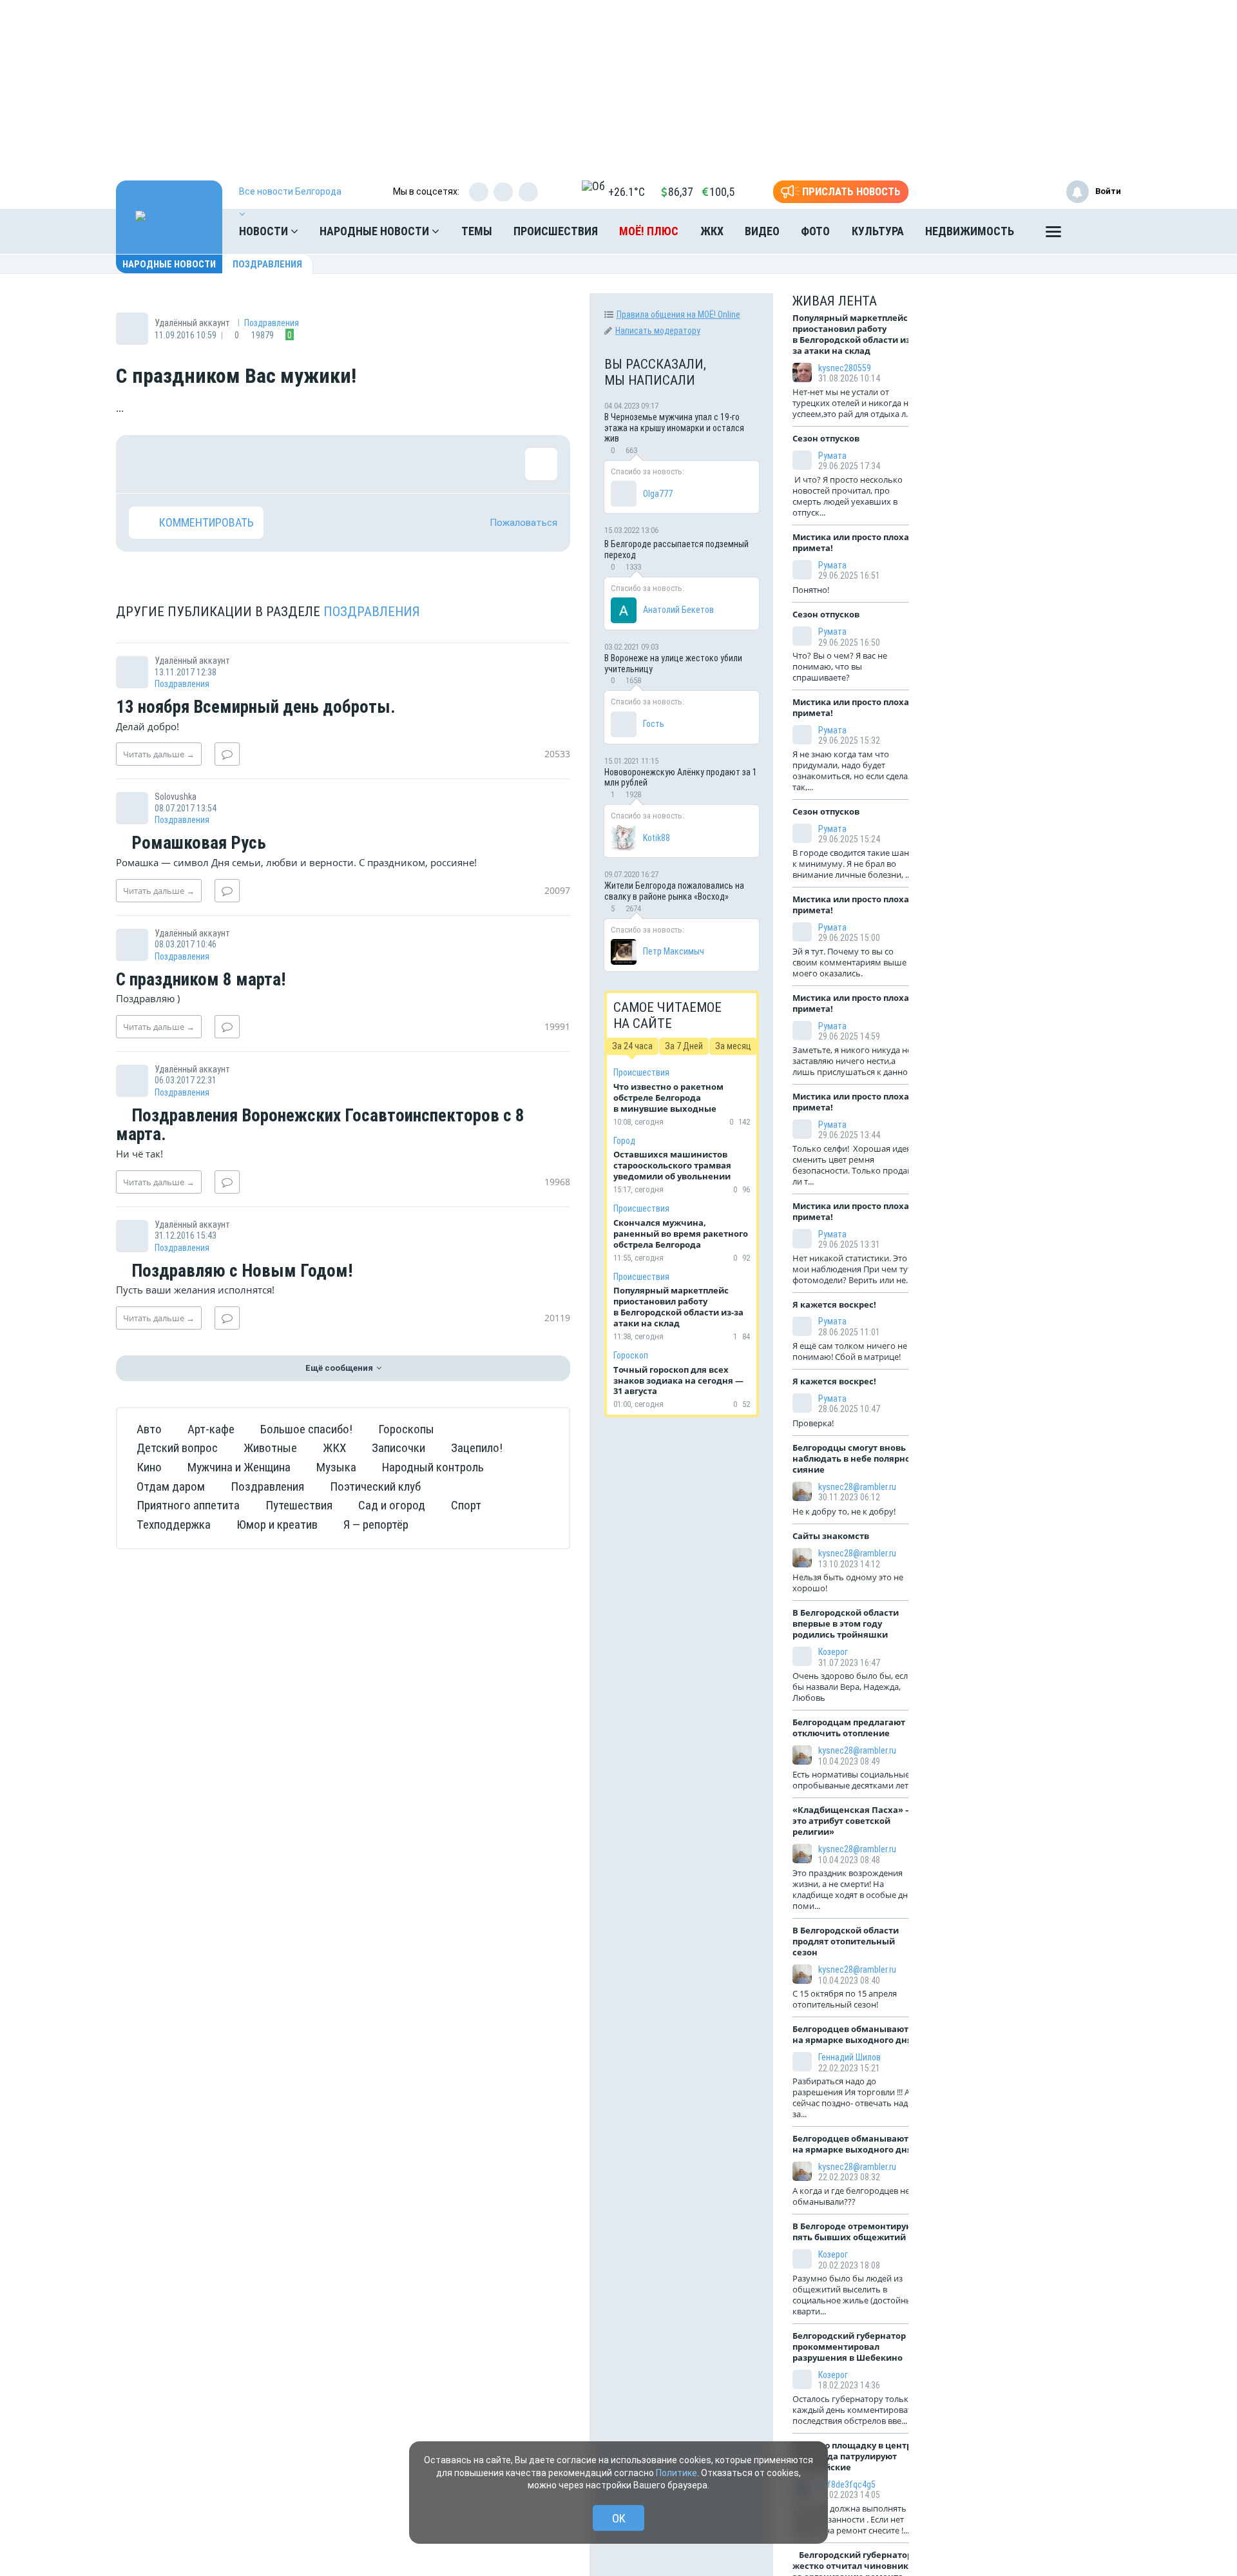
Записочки (398, 1448)
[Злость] (354, 464)
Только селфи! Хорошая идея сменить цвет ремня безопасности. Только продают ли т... (855, 1165)
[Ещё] (1053, 235)
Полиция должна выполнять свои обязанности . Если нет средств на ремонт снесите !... (851, 2519)
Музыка (336, 1467)
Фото (815, 231)
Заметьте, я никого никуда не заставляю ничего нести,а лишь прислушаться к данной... (856, 1061)
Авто (149, 1429)
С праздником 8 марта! (201, 980)
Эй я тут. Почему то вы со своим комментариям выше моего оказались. (849, 962)
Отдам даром (171, 1487)
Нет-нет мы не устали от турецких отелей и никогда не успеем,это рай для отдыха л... (853, 403)
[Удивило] (271, 464)
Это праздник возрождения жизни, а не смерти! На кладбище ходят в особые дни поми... (853, 1889)
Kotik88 (657, 838)
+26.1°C (627, 192)
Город (624, 1141)
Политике (676, 2473)
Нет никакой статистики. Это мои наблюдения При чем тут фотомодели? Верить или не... (852, 1269)
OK (619, 2518)
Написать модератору (658, 331)
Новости (265, 231)
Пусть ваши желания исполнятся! (195, 1290)
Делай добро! (148, 726)
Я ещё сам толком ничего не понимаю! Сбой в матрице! (850, 1351)
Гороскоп (631, 1355)
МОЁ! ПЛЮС (649, 231)
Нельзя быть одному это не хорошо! (848, 1583)
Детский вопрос (177, 1448)
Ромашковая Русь (197, 844)
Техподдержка (174, 1525)
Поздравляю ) (148, 998)
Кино (149, 1467)
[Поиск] (1098, 231)
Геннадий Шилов (849, 2057)
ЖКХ (712, 231)
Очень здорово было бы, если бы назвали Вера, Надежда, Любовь (853, 1687)
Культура (878, 231)
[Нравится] (145, 464)
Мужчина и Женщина (239, 1467)
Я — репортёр (376, 1525)
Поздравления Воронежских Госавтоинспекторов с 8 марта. (320, 1126)
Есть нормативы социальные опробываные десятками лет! (852, 1780)
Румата (832, 456)
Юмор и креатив (277, 1525)
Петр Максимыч (674, 951)
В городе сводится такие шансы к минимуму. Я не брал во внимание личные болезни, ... (856, 864)
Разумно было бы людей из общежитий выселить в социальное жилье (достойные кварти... (855, 2295)
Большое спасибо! (306, 1429)
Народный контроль (433, 1467)
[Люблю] (229, 464)
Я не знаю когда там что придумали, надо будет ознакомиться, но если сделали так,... (855, 770)
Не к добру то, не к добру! (845, 1511)
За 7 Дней (684, 1046)
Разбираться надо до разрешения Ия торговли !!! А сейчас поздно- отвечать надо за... (853, 2097)
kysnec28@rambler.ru (857, 1487)
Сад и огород (392, 1505)
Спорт (466, 1505)
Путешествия (299, 1505)
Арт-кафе (211, 1429)
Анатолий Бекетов (678, 610)
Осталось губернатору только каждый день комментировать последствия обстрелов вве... (855, 2410)
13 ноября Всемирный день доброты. (256, 708)
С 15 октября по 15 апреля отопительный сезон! (845, 1999)
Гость (654, 724)
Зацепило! (477, 1448)
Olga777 (658, 494)
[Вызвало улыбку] (187, 464)
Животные (270, 1448)
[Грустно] (312, 464)
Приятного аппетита (188, 1505)
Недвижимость (970, 231)
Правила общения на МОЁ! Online (678, 315)
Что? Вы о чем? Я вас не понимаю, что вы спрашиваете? (840, 666)
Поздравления (267, 264)
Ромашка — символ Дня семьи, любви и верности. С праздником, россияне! (296, 862)
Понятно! (813, 590)
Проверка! (814, 1423)
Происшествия (556, 231)
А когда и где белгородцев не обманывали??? (851, 2196)
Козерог (833, 1652)
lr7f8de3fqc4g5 (847, 2484)
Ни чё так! (139, 1154)
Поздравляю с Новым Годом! (240, 1272)
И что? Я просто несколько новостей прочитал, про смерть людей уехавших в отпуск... (848, 496)
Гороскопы (406, 1429)
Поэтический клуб (375, 1487)
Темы (477, 231)
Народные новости (376, 231)
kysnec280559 (845, 368)
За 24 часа (632, 1046)
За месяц (733, 1046)
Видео (762, 231)
